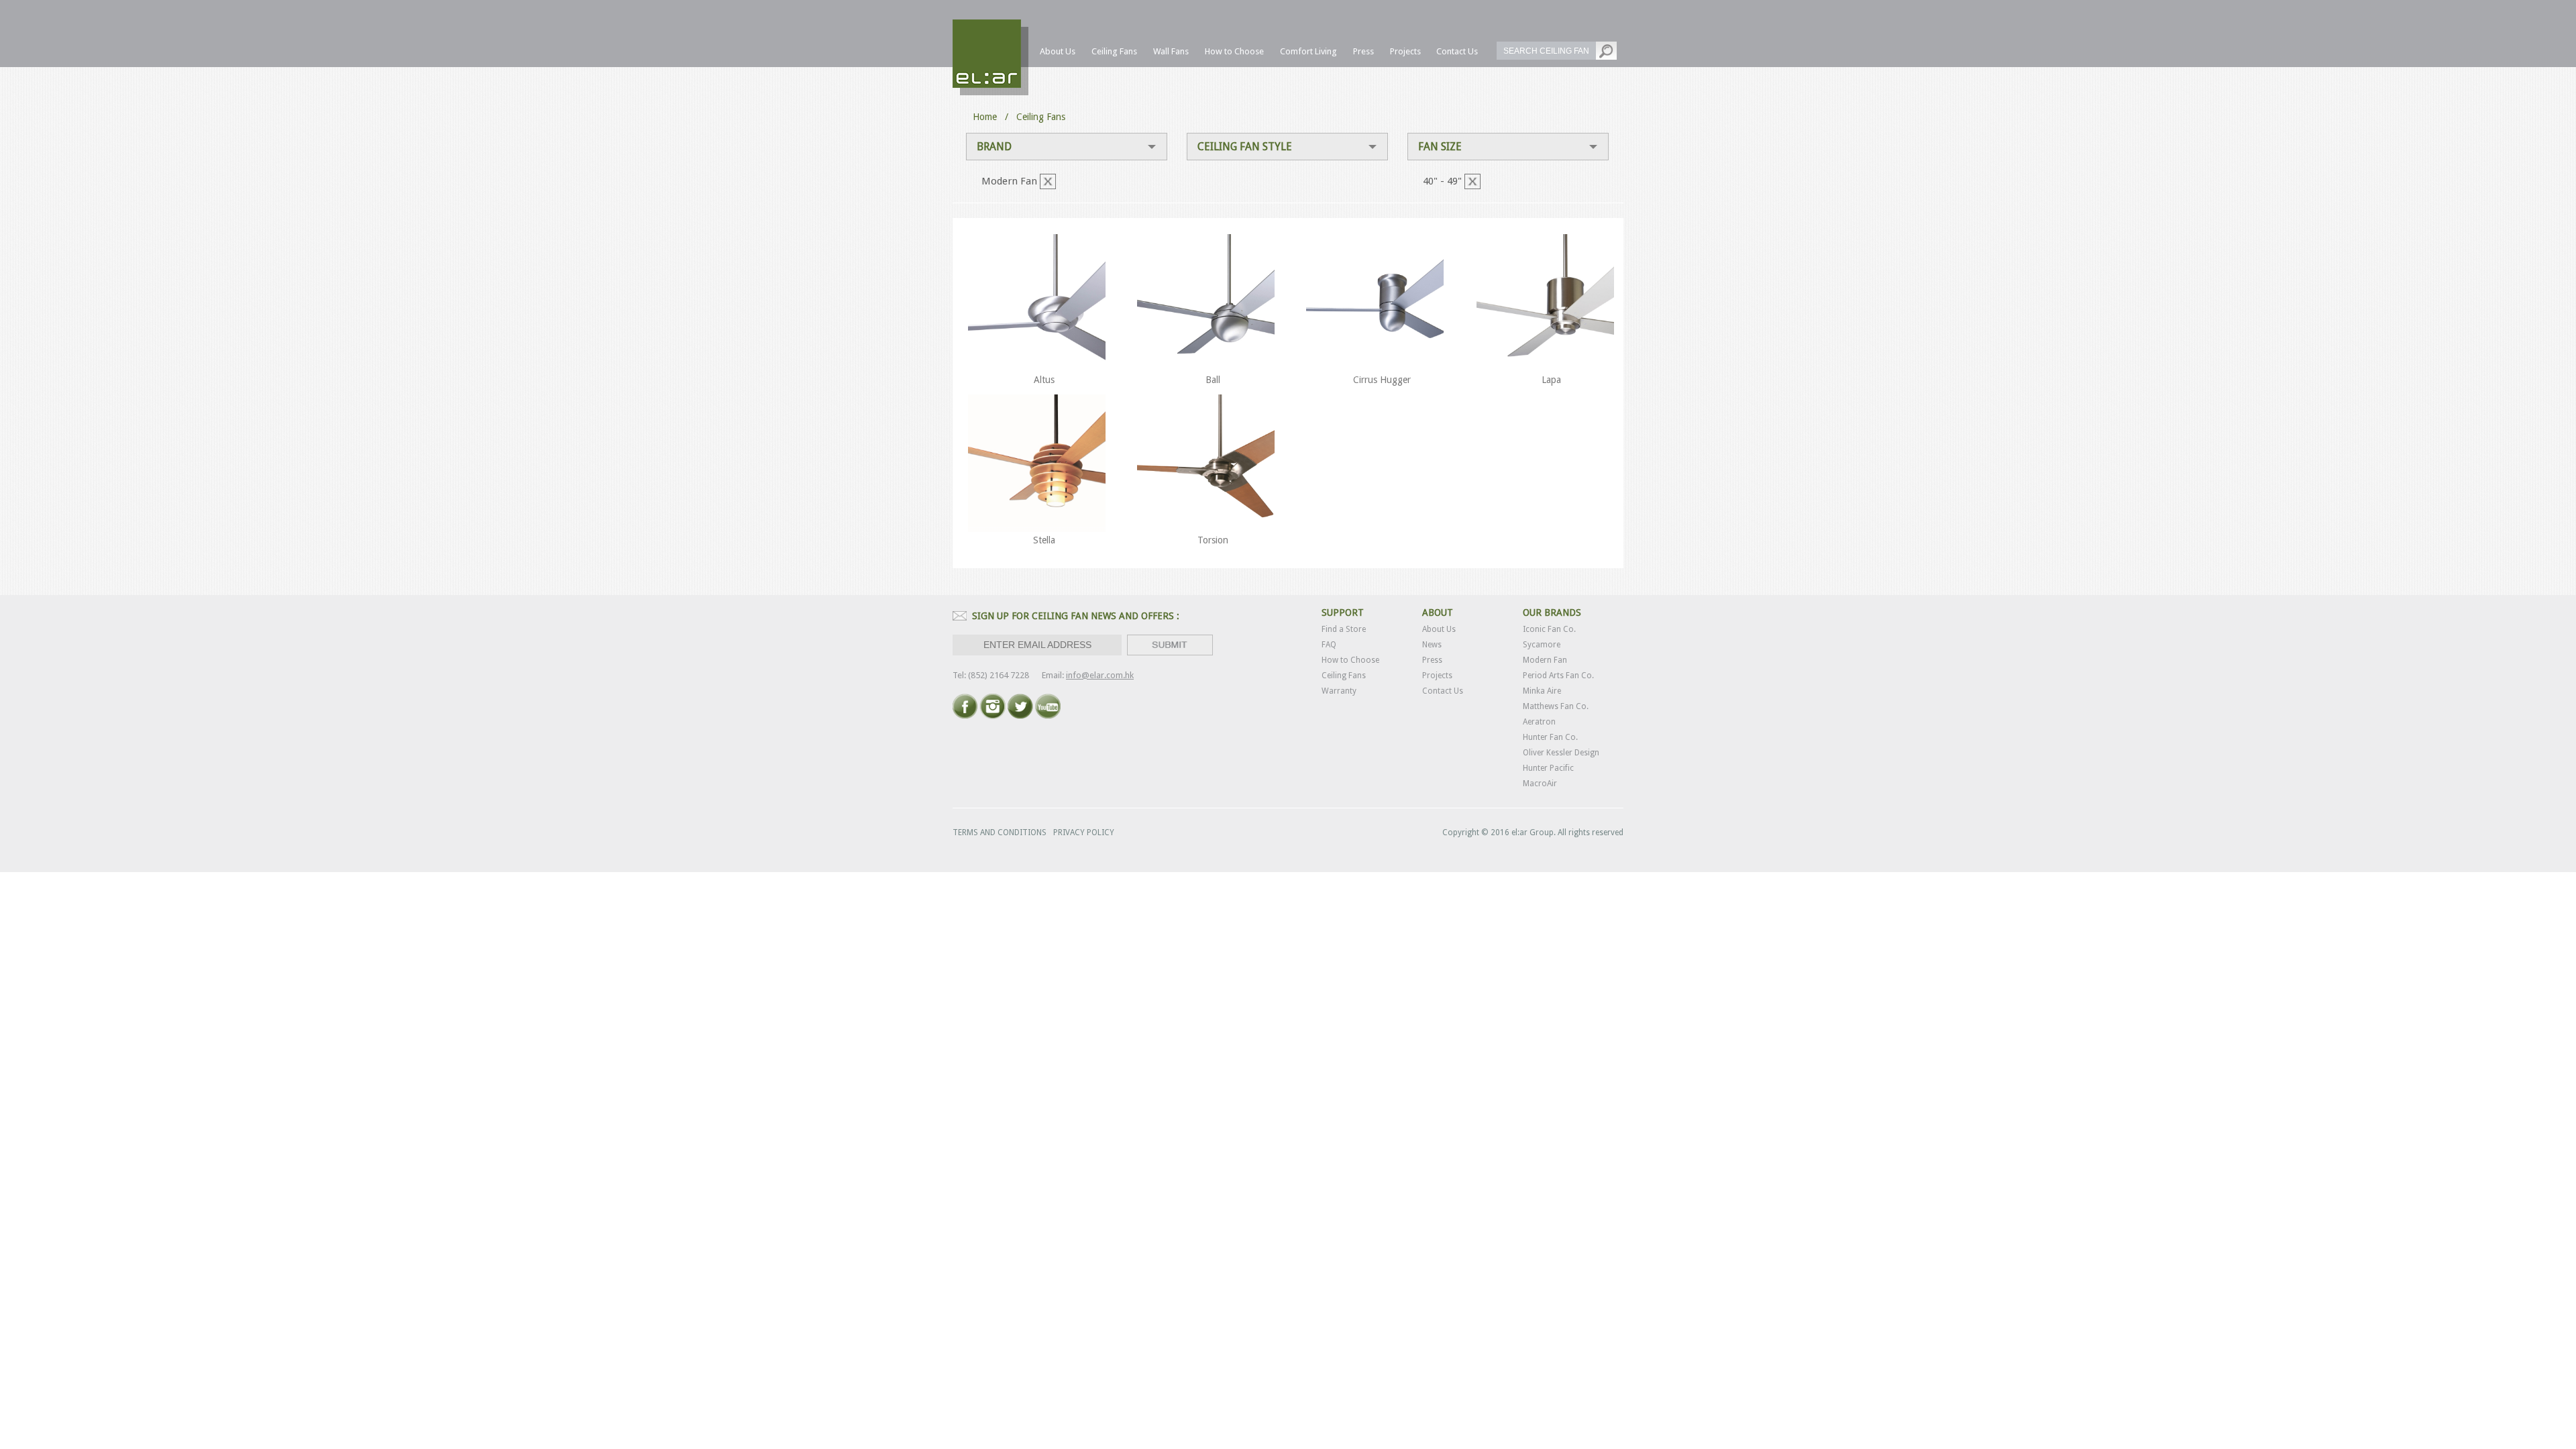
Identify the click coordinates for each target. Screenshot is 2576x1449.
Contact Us (1443, 691)
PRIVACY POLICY (1084, 833)
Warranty (1339, 691)
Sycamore (1542, 645)
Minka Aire (1542, 691)
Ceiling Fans (1344, 676)
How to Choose (1350, 660)
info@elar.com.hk (1100, 675)
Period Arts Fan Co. (1558, 676)
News (1432, 645)
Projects (1437, 676)
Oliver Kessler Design (1561, 753)
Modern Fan (1545, 660)
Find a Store (1344, 629)
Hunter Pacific (1548, 768)
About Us (1439, 629)
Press (1432, 660)
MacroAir (1540, 784)
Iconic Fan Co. (1549, 629)
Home (985, 117)
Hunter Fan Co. (1550, 737)
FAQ (1329, 645)
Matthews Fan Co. (1556, 706)
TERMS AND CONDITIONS (1000, 833)
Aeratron (1539, 722)
